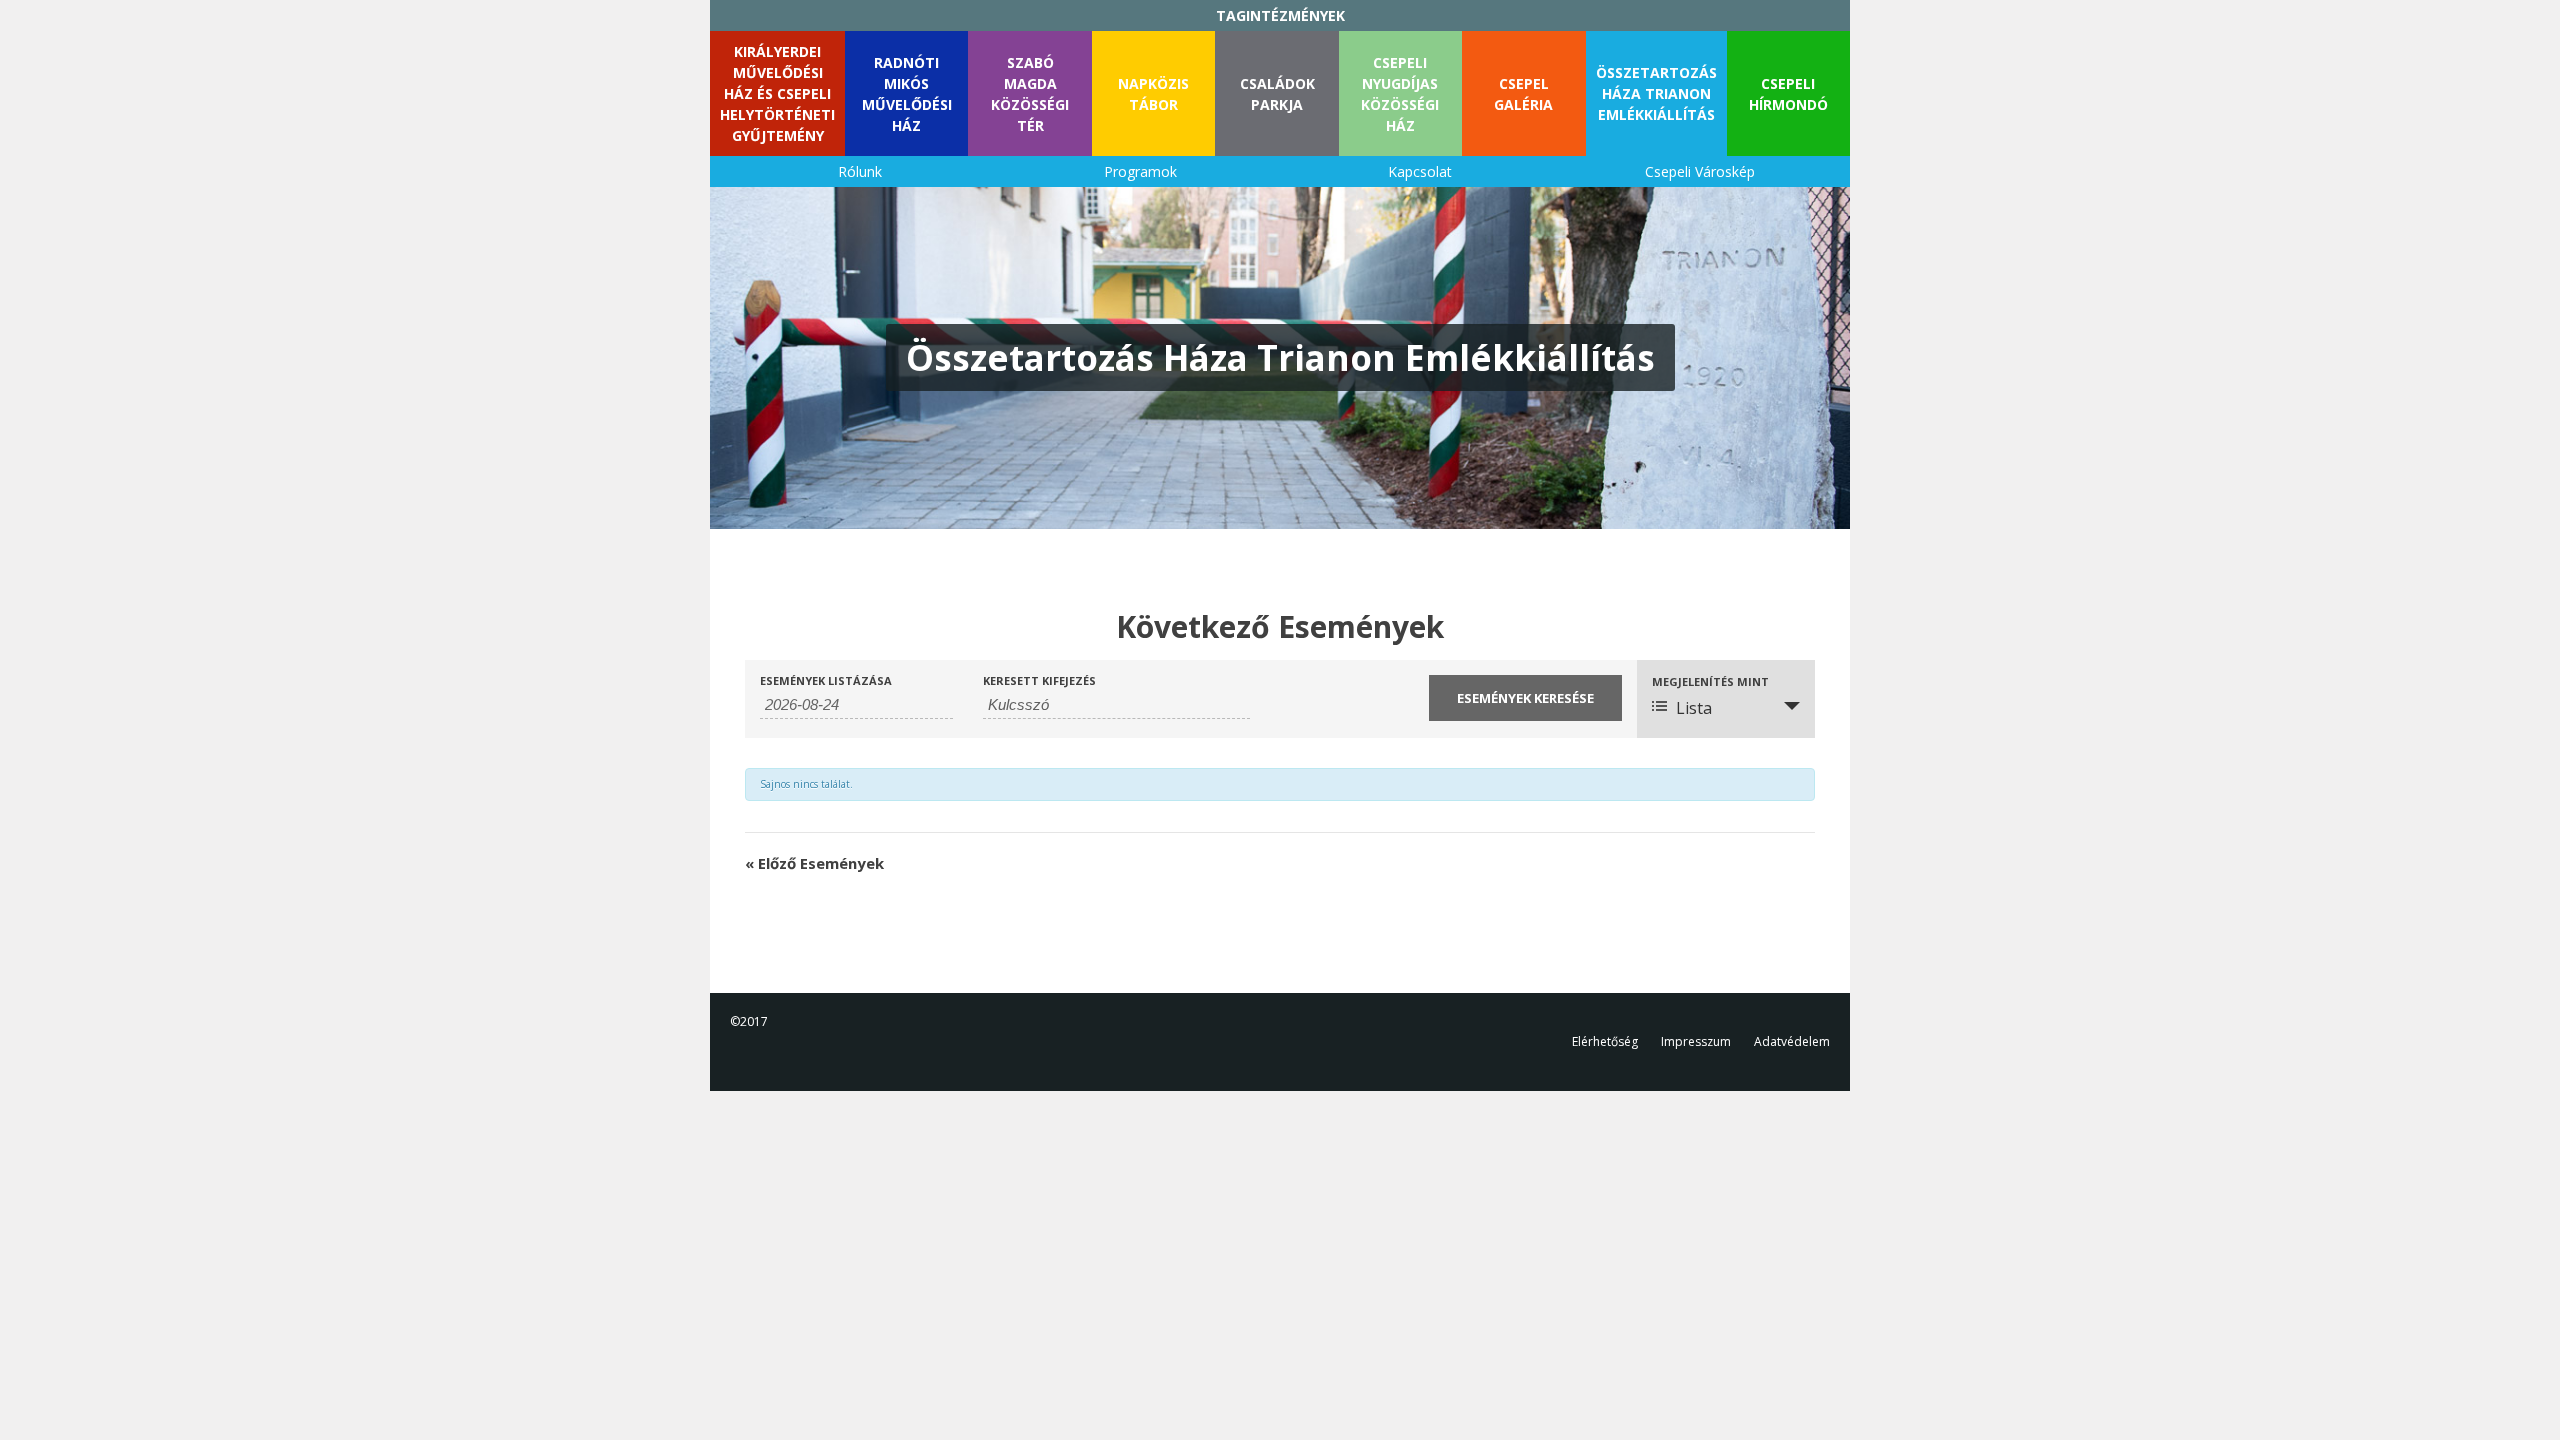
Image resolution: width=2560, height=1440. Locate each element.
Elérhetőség (1605, 1041)
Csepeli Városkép (1700, 171)
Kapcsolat (1420, 171)
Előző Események (814, 863)
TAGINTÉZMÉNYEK (1280, 15)
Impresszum (1696, 1041)
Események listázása (826, 680)
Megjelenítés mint (1710, 681)
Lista (1694, 708)
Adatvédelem (1792, 1041)
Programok (1140, 171)
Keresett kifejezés (1039, 680)
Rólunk (860, 171)
